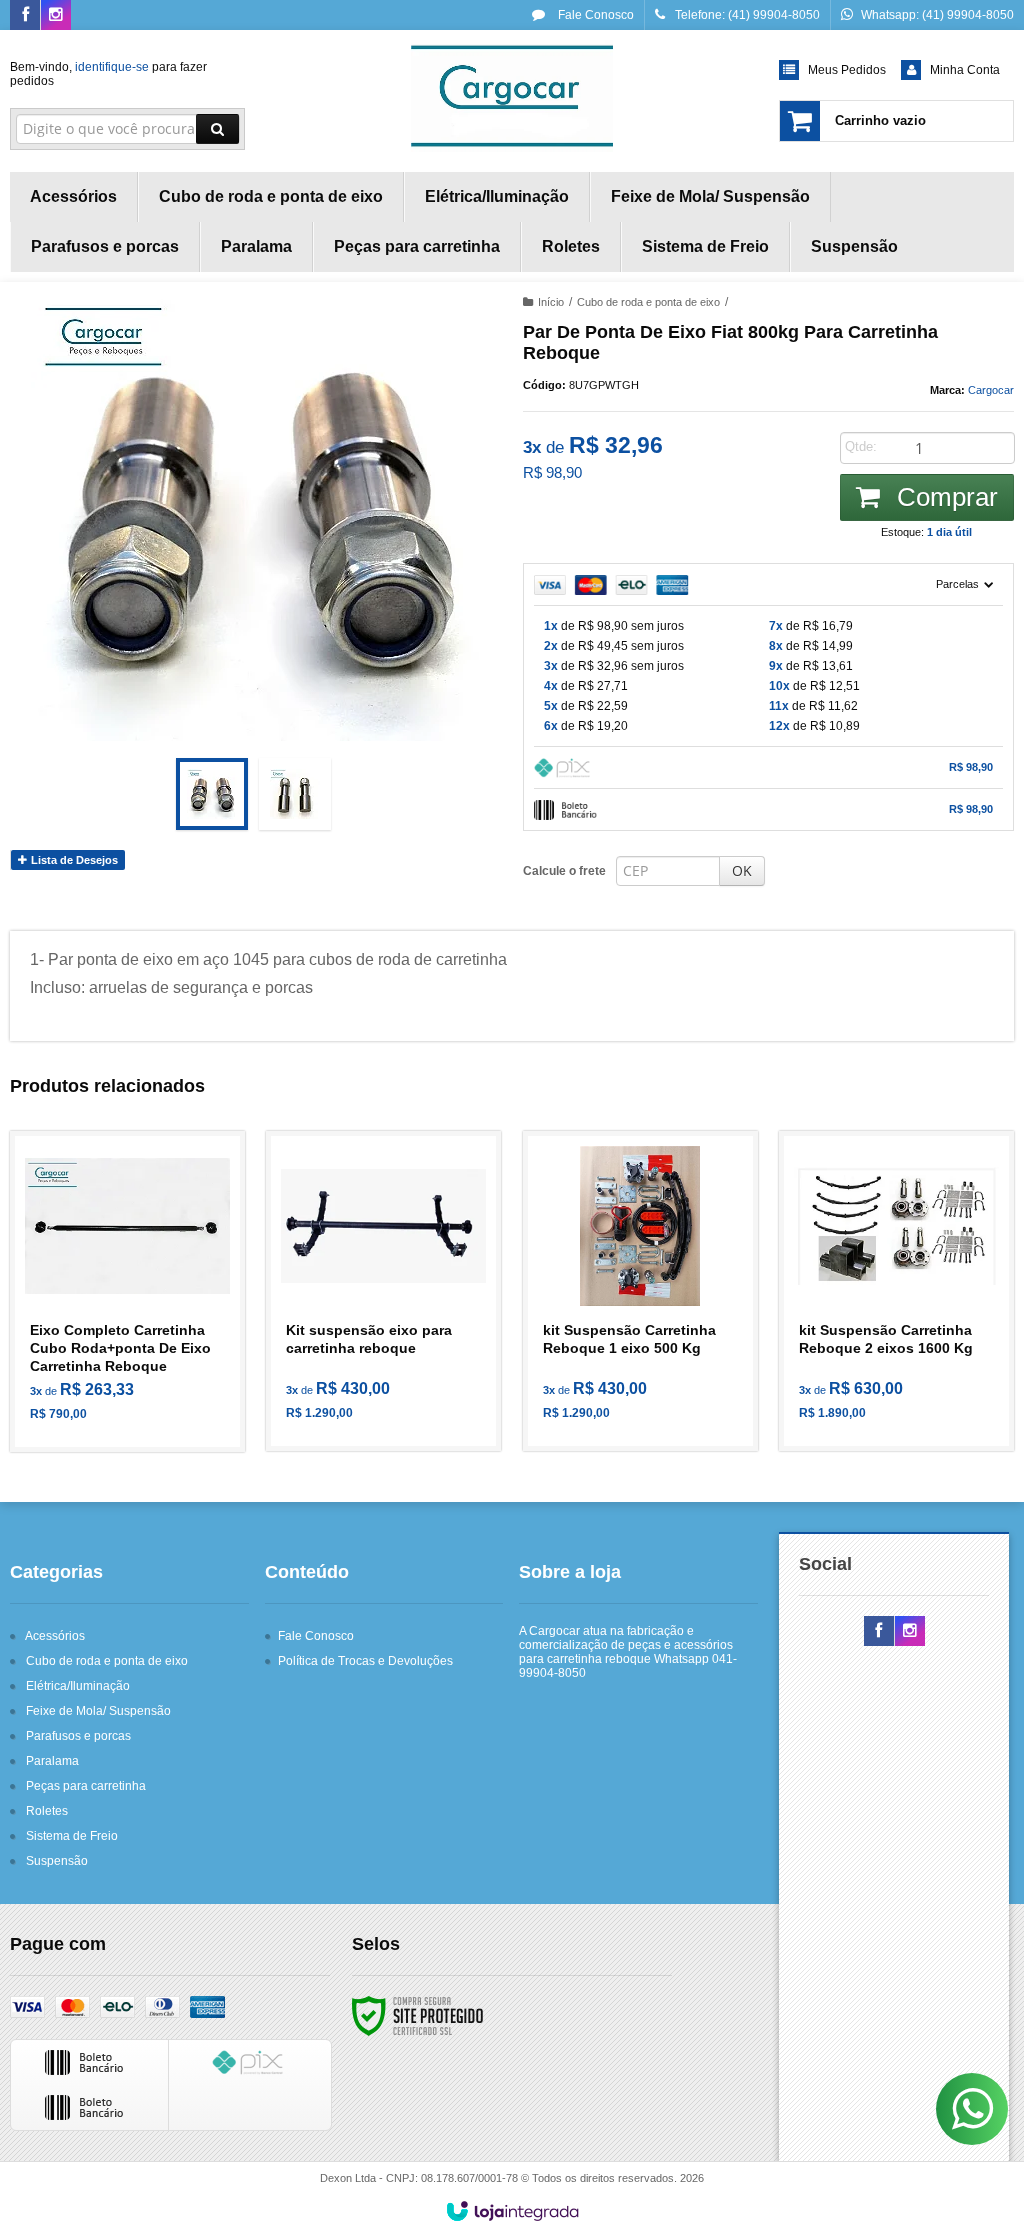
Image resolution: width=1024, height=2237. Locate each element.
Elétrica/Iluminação (78, 1686)
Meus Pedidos (847, 70)
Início (551, 302)
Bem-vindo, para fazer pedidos (108, 74)
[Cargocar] (511, 96)
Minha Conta (965, 70)
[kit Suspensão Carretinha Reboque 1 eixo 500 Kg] (640, 1291)
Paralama (52, 1761)
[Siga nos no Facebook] (25, 16)
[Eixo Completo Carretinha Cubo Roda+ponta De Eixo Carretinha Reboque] (127, 1291)
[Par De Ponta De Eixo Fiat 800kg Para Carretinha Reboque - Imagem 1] (212, 794)
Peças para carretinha (86, 1786)
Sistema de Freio (72, 1836)
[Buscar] (217, 129)
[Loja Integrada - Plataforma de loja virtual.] (512, 2211)
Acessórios (55, 1636)
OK (742, 870)
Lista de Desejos (73, 860)
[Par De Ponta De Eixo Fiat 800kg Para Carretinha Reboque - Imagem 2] (295, 794)
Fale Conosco (594, 15)
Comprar (944, 497)
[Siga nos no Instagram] (56, 16)
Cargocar (991, 390)
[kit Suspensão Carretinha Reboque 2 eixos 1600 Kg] (896, 1291)
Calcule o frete (564, 871)
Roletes (47, 1811)
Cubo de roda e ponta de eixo (648, 302)
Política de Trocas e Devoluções (365, 1661)
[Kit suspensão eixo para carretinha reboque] (383, 1291)
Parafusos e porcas (78, 1736)
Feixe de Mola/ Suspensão (98, 1711)
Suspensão (57, 1861)
